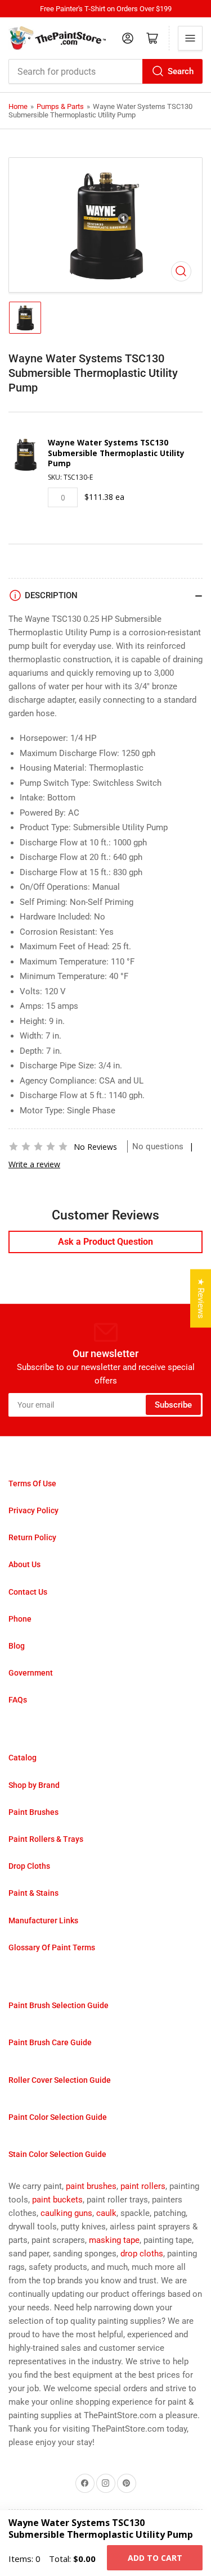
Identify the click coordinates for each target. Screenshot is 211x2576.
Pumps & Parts (60, 106)
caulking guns (66, 2213)
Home (18, 106)
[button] (38, 1146)
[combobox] (105, 71)
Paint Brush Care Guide (50, 2042)
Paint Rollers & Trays (46, 1839)
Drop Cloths (29, 1866)
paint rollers (143, 2186)
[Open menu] (190, 38)
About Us (24, 1564)
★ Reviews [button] (201, 1299)
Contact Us (28, 1592)
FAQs (18, 1700)
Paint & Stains (33, 1893)
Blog (17, 1646)
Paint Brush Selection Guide (59, 2005)
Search (181, 71)
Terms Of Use (32, 1483)
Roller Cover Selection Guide (60, 2080)
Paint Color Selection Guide (58, 2117)
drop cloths (142, 2254)
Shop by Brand (34, 1785)
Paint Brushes (33, 1812)
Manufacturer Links (43, 1920)
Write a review (34, 1164)
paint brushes (91, 2186)
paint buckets (57, 2200)
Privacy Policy (33, 1510)
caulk (106, 2213)
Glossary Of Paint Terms (52, 1947)
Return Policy (32, 1537)
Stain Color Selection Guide (57, 2154)
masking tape (114, 2240)
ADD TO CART (155, 2558)
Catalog (23, 1758)
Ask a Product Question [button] (105, 1242)
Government (31, 1673)
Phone (20, 1619)
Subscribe (173, 1405)
